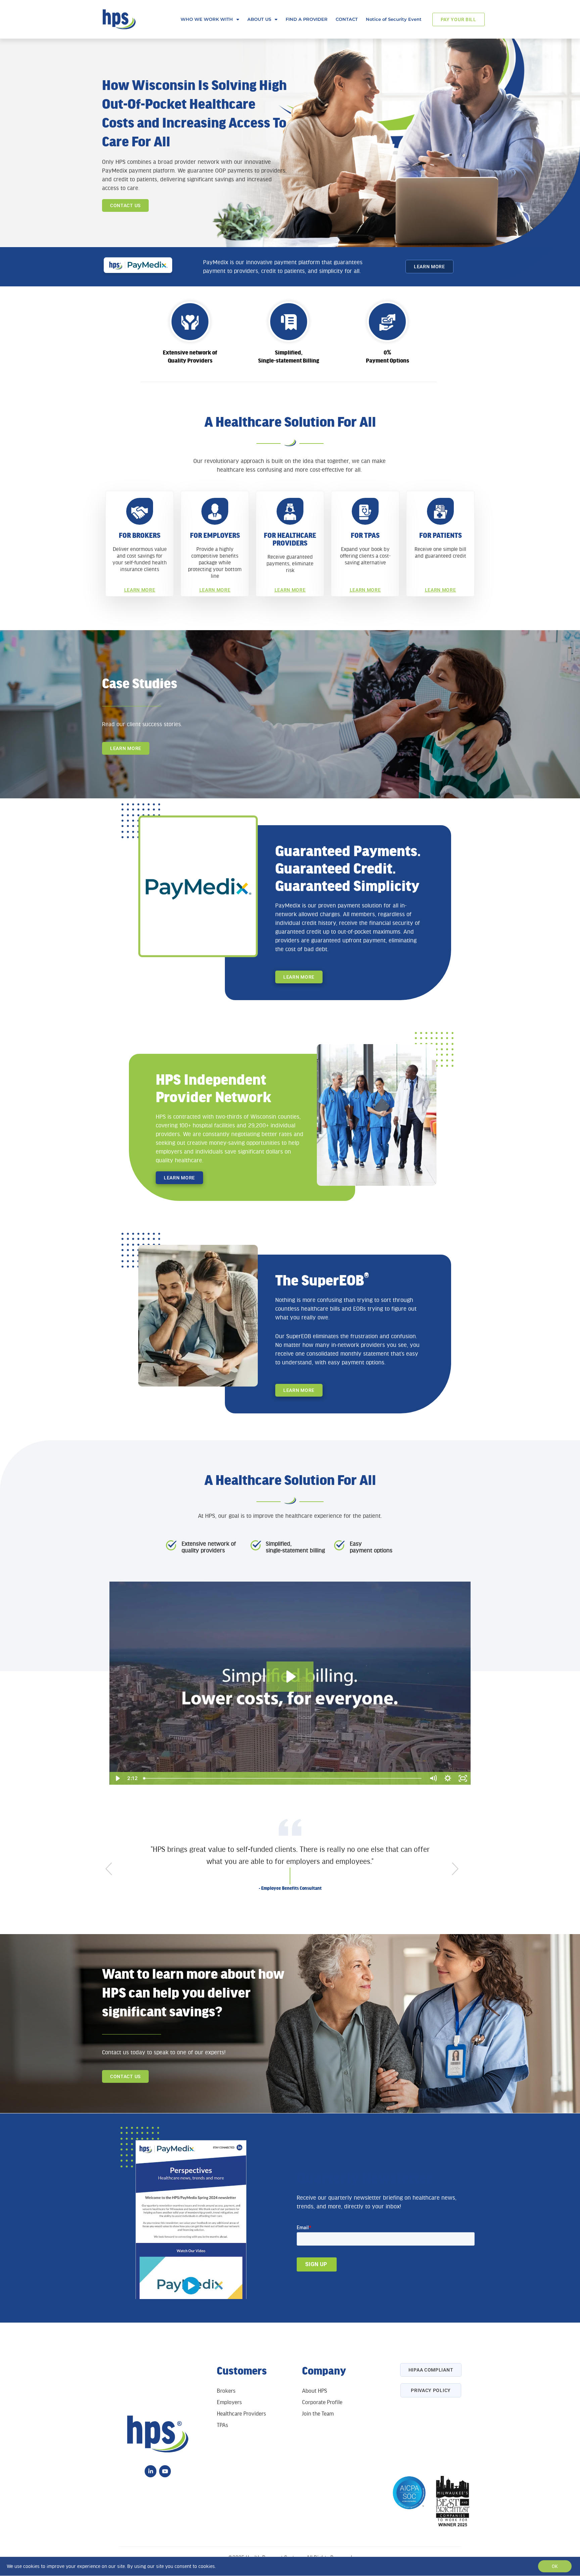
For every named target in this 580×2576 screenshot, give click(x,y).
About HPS (315, 2391)
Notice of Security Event (394, 19)
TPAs (222, 2425)
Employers (229, 2402)
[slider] (283, 1778)
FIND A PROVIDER (307, 19)
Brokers (226, 2391)
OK (555, 2566)
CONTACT (347, 19)
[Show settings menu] (448, 1778)
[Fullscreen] (463, 1778)
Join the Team (318, 2414)
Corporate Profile (322, 2402)
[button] (117, 1874)
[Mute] (433, 1778)
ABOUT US (259, 19)
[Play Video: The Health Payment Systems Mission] (290, 1677)
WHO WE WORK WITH (207, 19)
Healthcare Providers (241, 2414)
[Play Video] (117, 1778)
